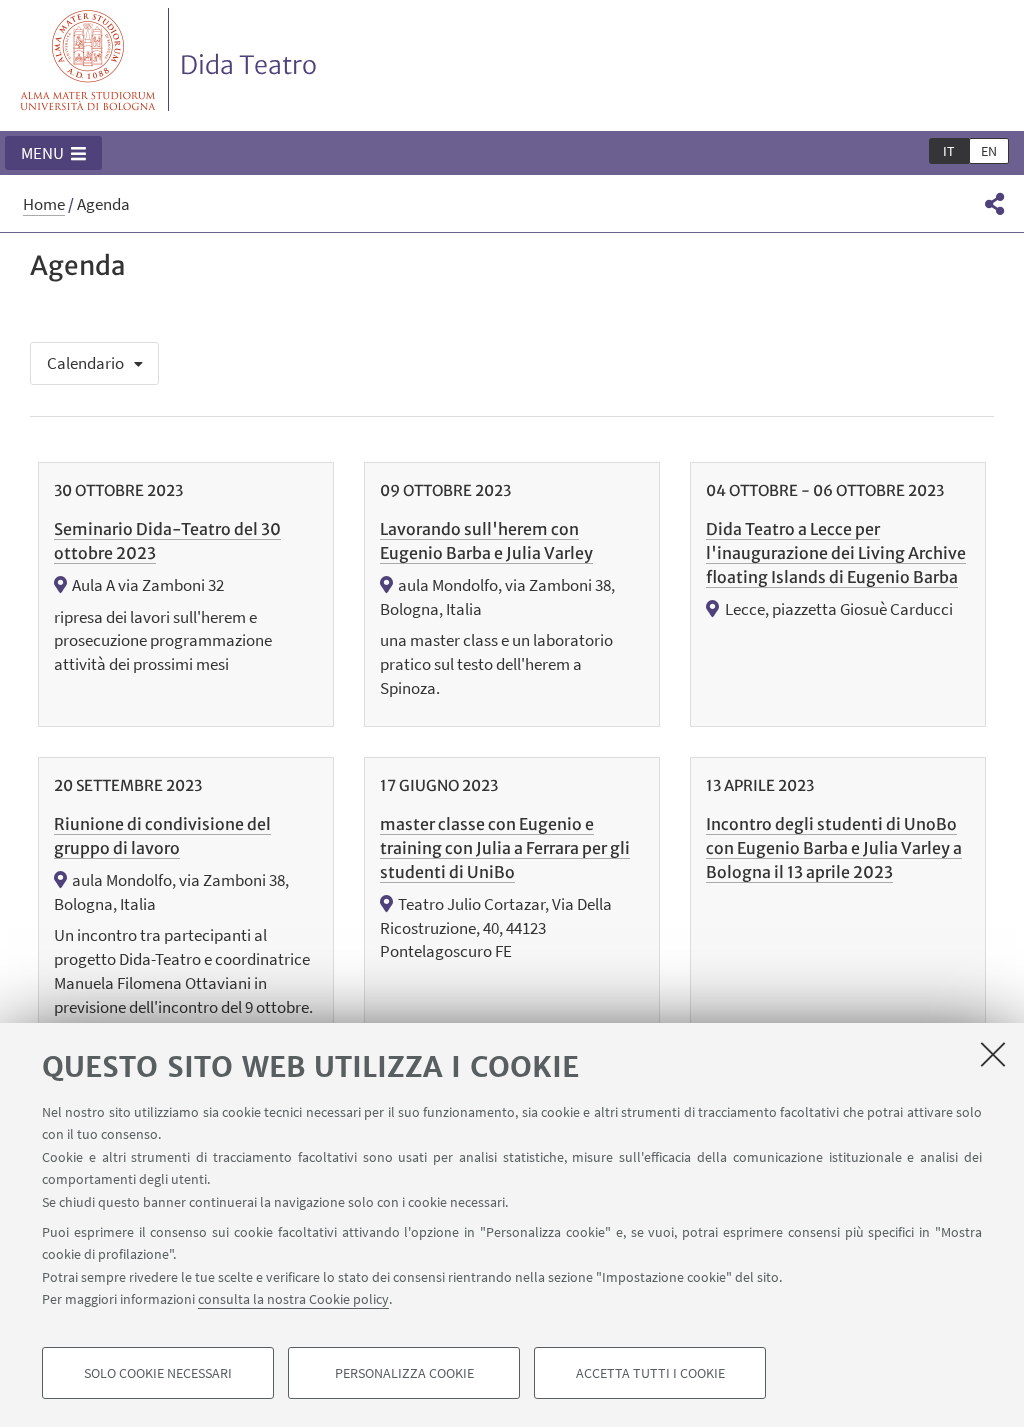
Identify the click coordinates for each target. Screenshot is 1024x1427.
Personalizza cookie (404, 1373)
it (949, 151)
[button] (53, 153)
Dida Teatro (248, 65)
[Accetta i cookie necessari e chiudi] (993, 1054)
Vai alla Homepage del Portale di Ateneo (88, 59)
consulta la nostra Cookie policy (293, 1299)
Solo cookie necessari (158, 1373)
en (989, 151)
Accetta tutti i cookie (650, 1373)
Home (44, 204)
